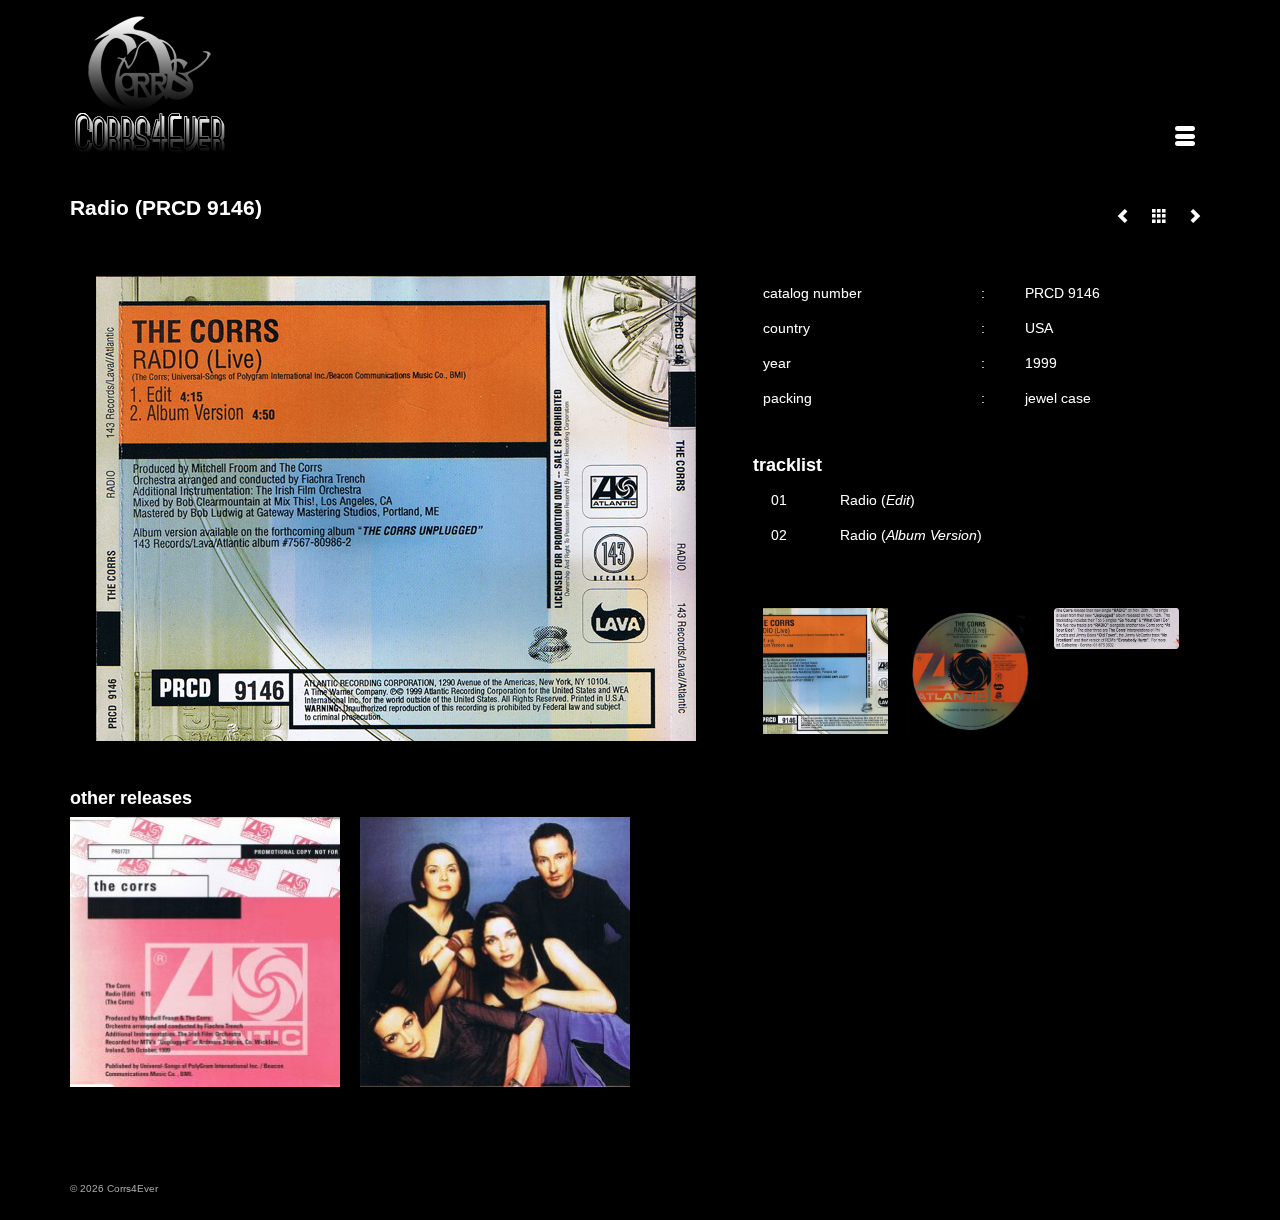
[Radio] (1123, 216)
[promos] (1159, 216)
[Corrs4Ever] (252, 84)
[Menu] (1185, 138)
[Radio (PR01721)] (1195, 216)
